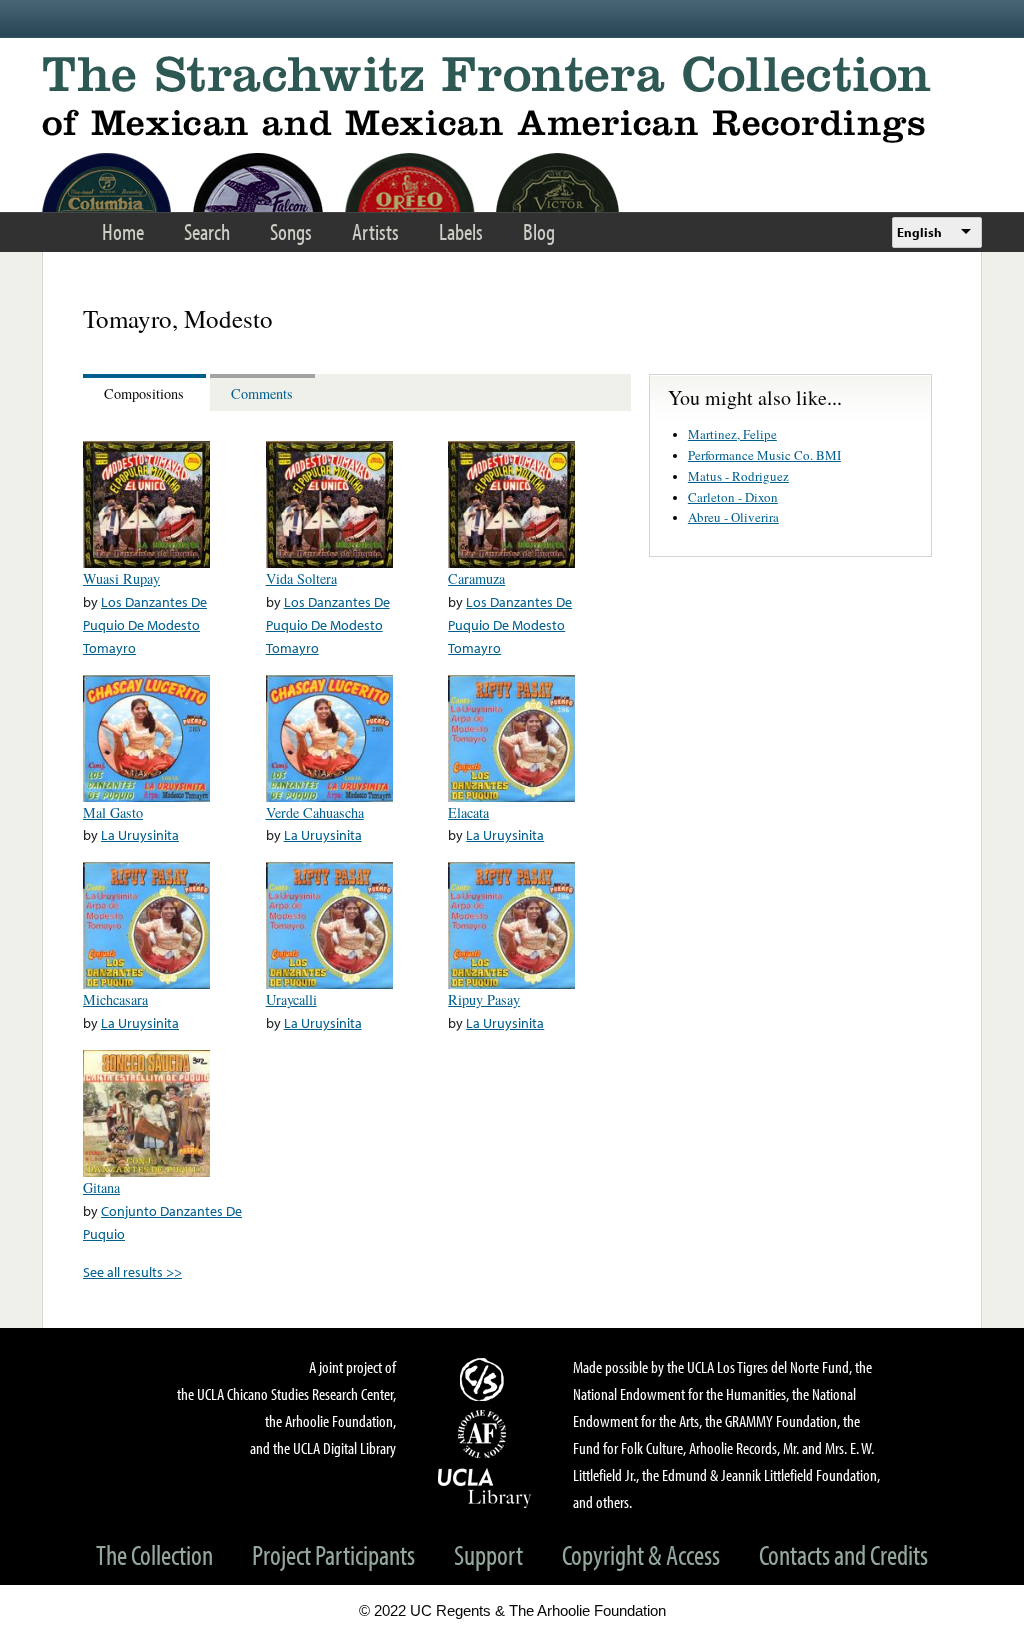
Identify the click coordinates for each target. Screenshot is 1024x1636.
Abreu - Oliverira (733, 517)
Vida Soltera (301, 578)
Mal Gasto (113, 812)
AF (485, 1434)
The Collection (154, 1554)
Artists (375, 231)
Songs (291, 231)
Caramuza (476, 578)
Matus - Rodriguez (738, 476)
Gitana (101, 1187)
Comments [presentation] (262, 393)
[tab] (146, 392)
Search (207, 231)
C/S (485, 1379)
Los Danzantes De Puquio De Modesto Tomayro (145, 624)
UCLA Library (485, 1487)
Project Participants (333, 1554)
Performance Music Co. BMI (764, 455)
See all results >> (132, 1271)
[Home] (512, 99)
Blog (539, 231)
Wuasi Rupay (121, 578)
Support (488, 1554)
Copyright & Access (641, 1554)
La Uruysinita (140, 834)
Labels (461, 231)
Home (123, 231)
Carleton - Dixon (733, 497)
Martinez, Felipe (732, 434)
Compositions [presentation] (144, 393)
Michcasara (115, 999)
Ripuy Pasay (484, 999)
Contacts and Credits (843, 1554)
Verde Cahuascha (315, 812)
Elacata (468, 812)
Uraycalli (291, 999)
